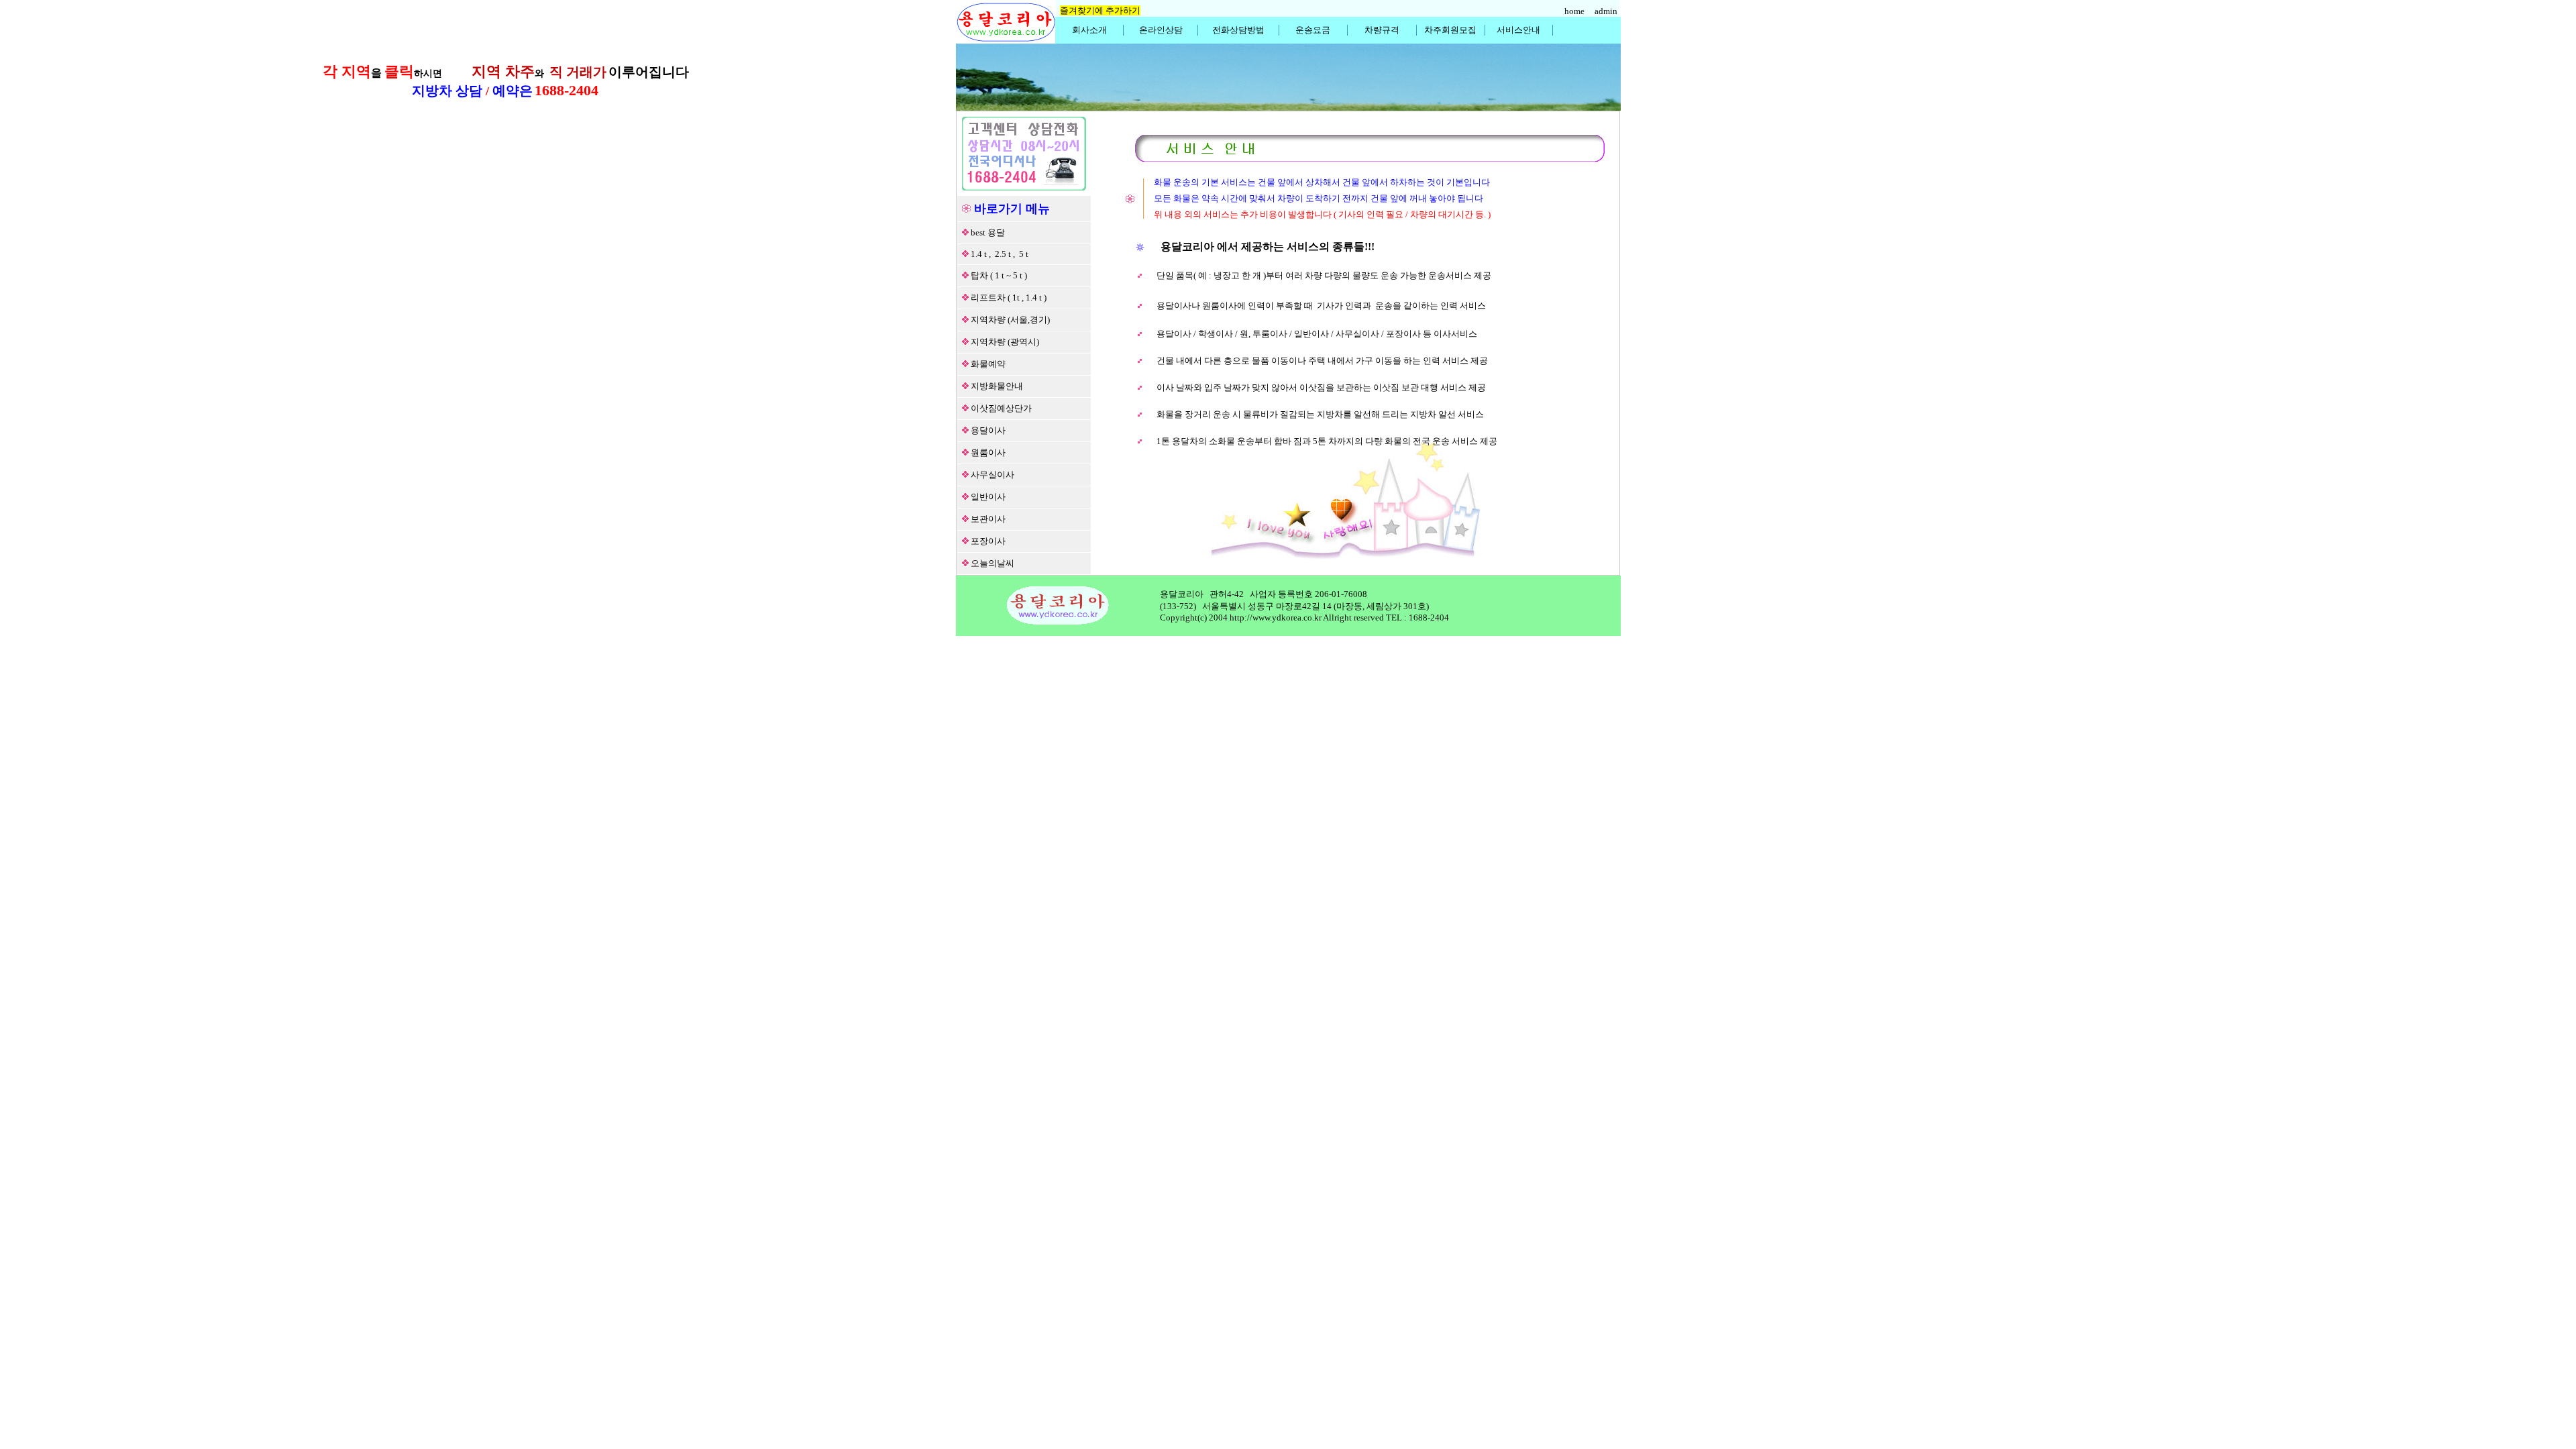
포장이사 (988, 541)
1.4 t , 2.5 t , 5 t (1000, 254)
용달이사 (988, 430)
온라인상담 (1161, 30)
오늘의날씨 (992, 563)
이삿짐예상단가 (1001, 408)
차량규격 (1382, 30)
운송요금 (1313, 30)
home (1575, 11)
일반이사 (988, 497)
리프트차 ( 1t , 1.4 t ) (1009, 298)
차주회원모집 (1450, 30)
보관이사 (988, 519)
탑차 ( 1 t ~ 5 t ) (999, 275)
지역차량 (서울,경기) (1010, 320)
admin (1607, 11)
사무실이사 (992, 475)
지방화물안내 (997, 386)
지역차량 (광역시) (1005, 342)
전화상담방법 (1238, 30)
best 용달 (988, 232)
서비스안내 (1518, 30)
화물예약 (988, 364)
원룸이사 (988, 452)
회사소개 (1089, 30)
